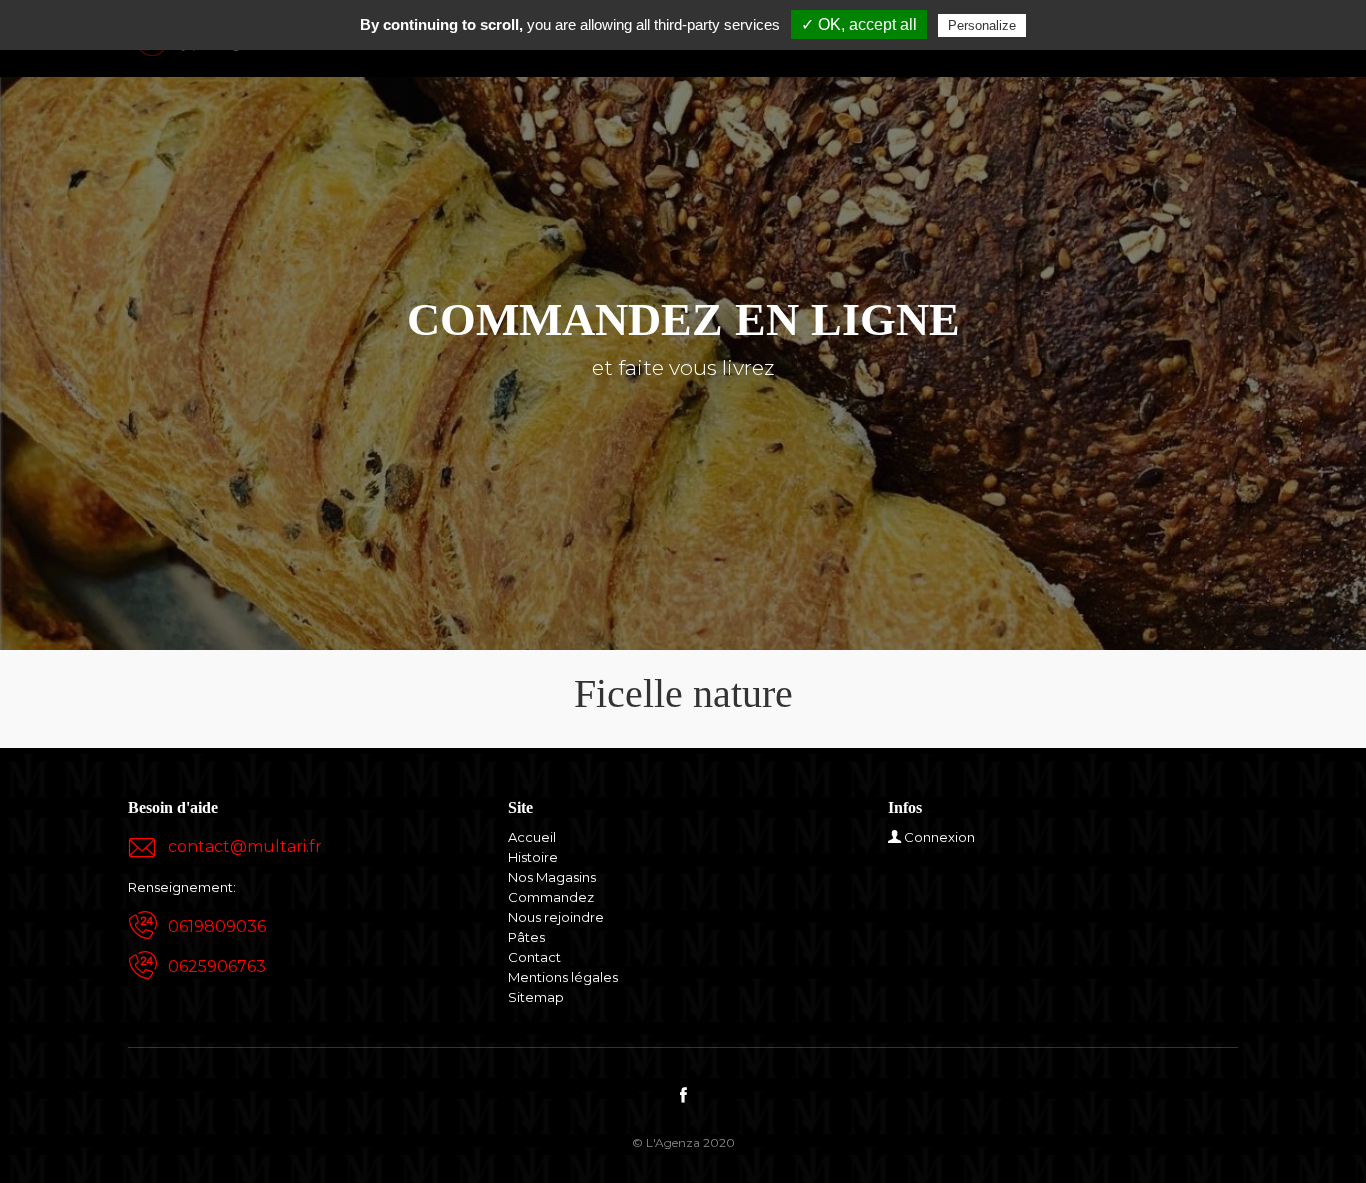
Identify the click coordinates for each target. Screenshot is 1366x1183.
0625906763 (217, 966)
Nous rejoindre (556, 917)
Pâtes (526, 937)
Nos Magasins (552, 877)
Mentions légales (563, 977)
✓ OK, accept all (859, 24)
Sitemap (536, 997)
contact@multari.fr (245, 846)
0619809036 (217, 926)
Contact (534, 957)
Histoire (533, 857)
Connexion (939, 837)
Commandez (551, 897)
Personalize (982, 25)
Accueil (532, 837)
